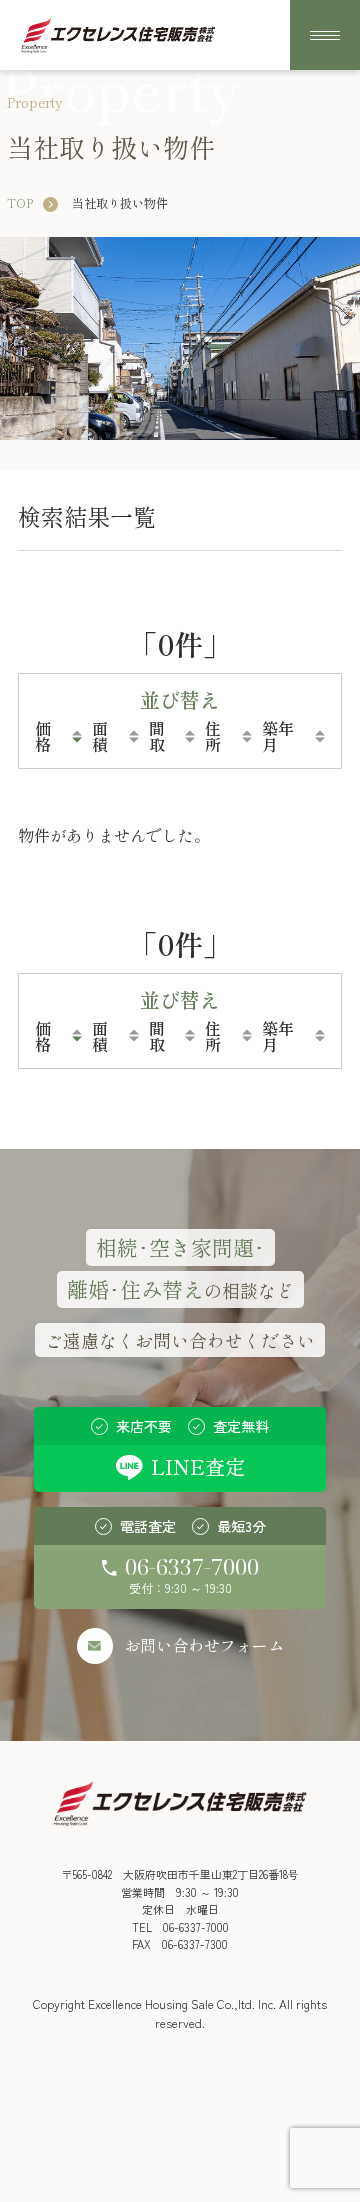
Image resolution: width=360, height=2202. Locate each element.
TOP (20, 202)
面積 (100, 736)
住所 (213, 736)
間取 (157, 736)
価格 (43, 736)
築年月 (278, 736)
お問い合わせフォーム (204, 1645)
